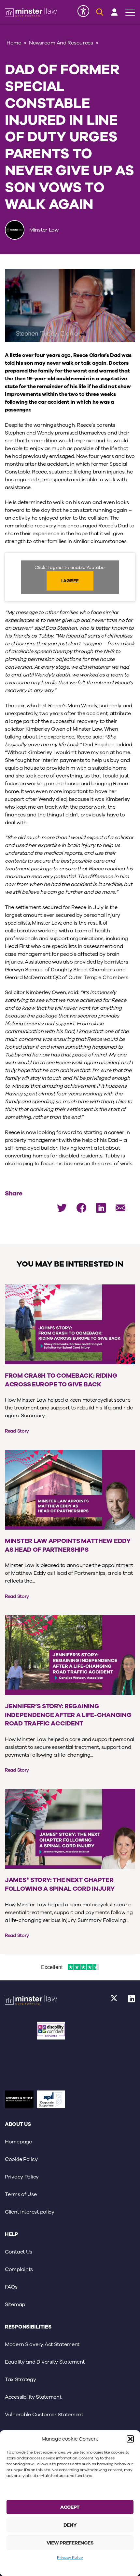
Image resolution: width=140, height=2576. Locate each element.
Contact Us (19, 2252)
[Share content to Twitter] (62, 1208)
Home (14, 43)
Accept (70, 2507)
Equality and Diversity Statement (45, 2362)
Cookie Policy (21, 2159)
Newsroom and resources (61, 43)
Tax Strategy (21, 2380)
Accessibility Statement (33, 2397)
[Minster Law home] (31, 12)
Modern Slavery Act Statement (42, 2344)
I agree (70, 581)
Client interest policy (30, 2212)
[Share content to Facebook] (81, 1208)
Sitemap (15, 2305)
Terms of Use (21, 2194)
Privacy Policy (70, 2557)
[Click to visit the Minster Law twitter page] (114, 2001)
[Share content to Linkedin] (101, 1208)
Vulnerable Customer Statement (44, 2415)
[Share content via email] (120, 1208)
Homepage (18, 2142)
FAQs (11, 2287)
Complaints (19, 2269)
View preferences (70, 2543)
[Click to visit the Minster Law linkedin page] (132, 2001)
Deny (70, 2525)
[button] (130, 2439)
